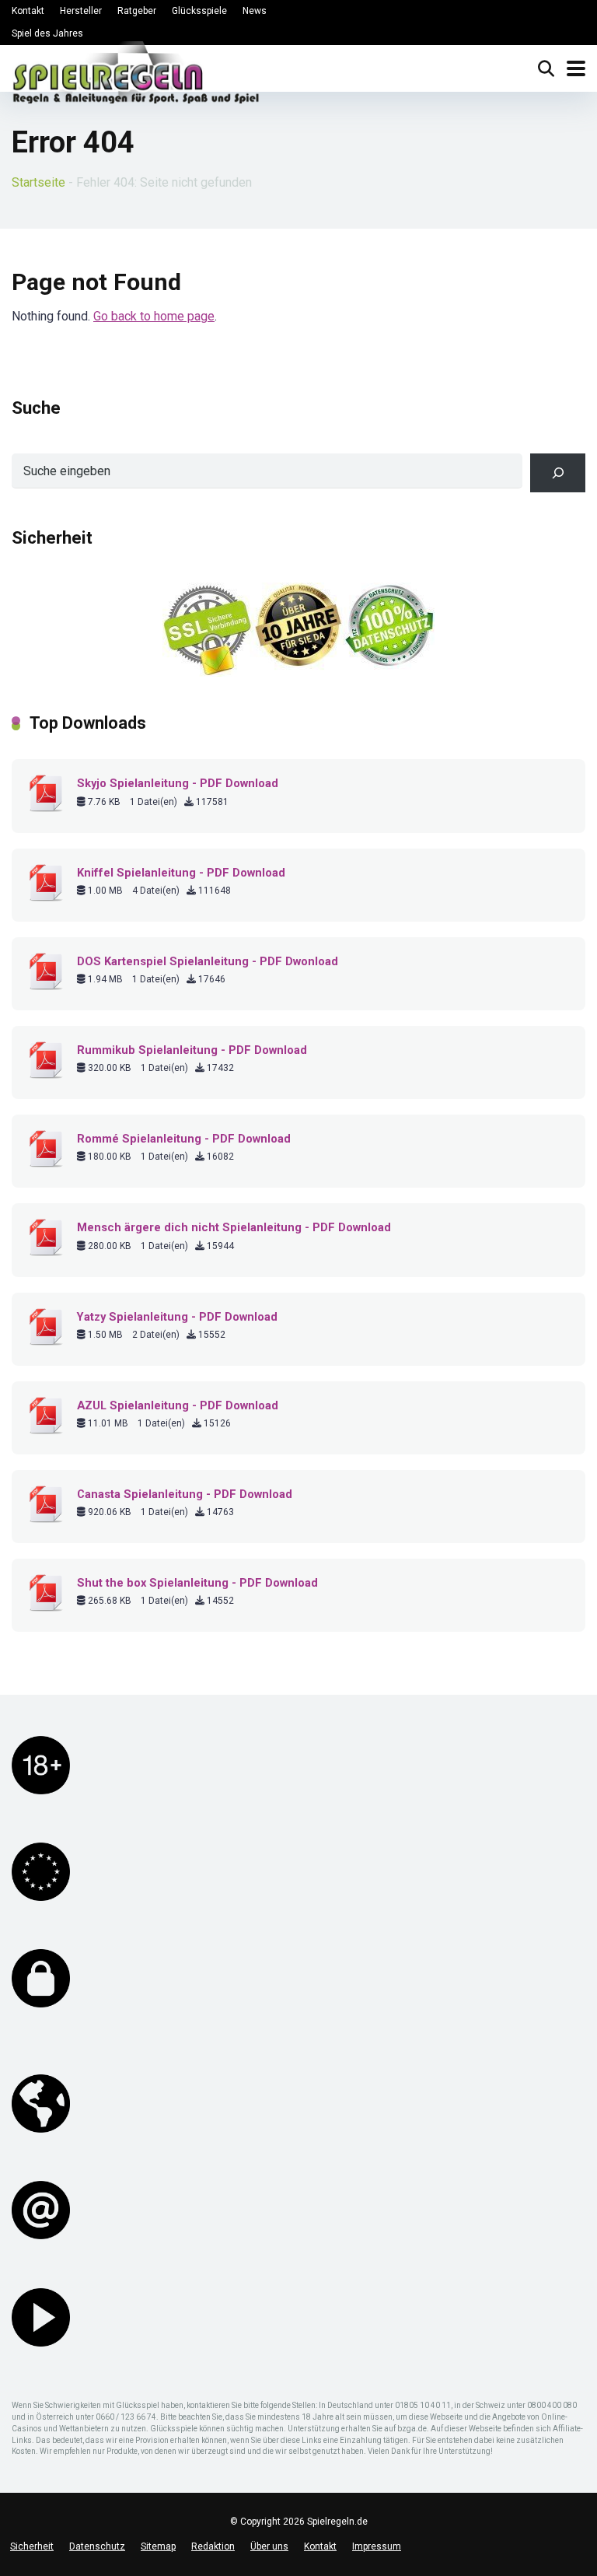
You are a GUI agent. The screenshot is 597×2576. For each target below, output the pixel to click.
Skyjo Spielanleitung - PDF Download (178, 783)
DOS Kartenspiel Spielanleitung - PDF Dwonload (208, 961)
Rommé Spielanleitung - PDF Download (184, 1139)
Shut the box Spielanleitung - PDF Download (197, 1583)
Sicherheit (32, 2546)
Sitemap (158, 2546)
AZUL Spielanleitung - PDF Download (178, 1405)
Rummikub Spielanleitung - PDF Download (192, 1050)
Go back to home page (154, 316)
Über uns (269, 2546)
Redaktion (213, 2546)
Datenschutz (97, 2546)
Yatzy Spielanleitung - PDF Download (177, 1317)
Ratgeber (137, 11)
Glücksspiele (199, 11)
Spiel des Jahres (47, 33)
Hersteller (81, 11)
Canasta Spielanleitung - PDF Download (185, 1494)
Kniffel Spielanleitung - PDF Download (181, 873)
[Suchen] (558, 472)
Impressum (377, 2546)
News (255, 11)
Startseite (38, 182)
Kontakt (28, 11)
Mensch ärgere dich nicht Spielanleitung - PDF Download (234, 1227)
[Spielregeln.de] (136, 76)
